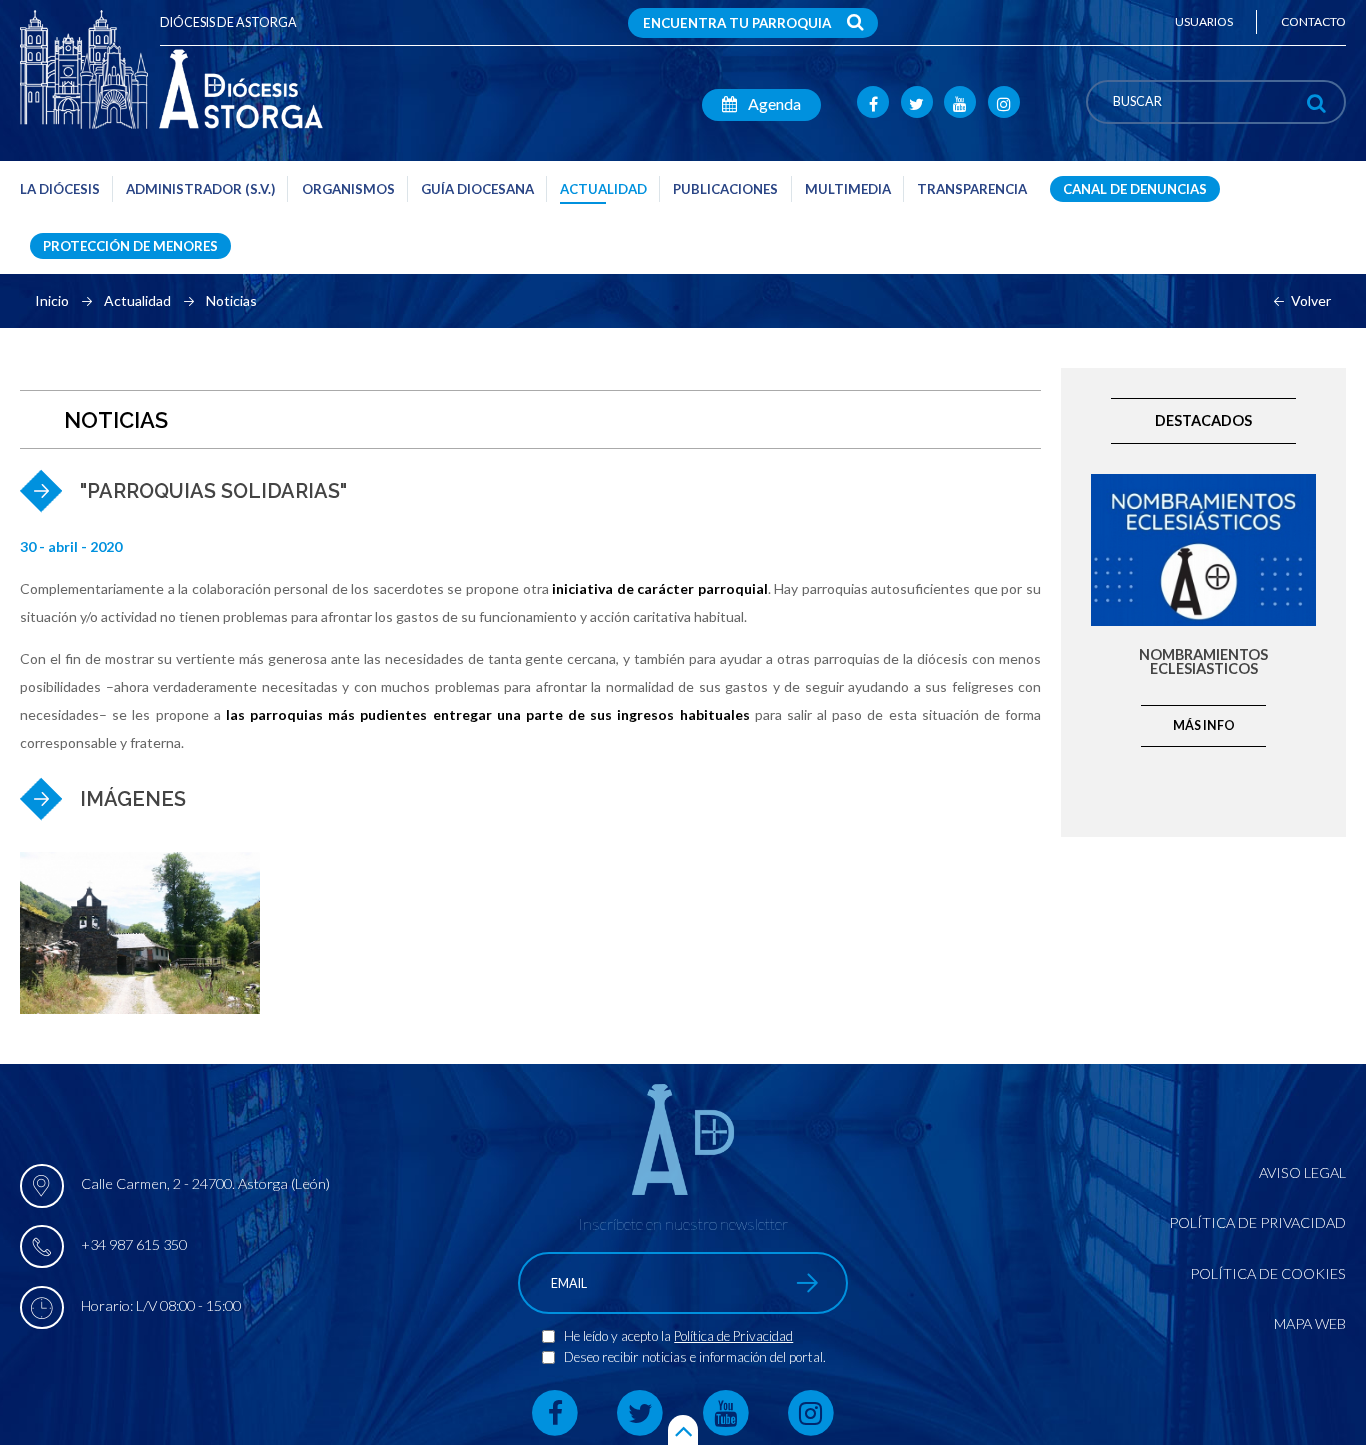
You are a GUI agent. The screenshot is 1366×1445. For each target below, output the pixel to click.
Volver (1311, 301)
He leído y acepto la (619, 1336)
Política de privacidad (1257, 1222)
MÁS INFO (1204, 725)
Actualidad (137, 301)
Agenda (773, 103)
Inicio (52, 301)
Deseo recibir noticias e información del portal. (695, 1357)
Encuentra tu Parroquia (737, 23)
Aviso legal (1302, 1172)
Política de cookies (1268, 1273)
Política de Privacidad (733, 1336)
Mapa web (1310, 1323)
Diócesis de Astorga (228, 22)
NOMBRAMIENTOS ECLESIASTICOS (1203, 662)
